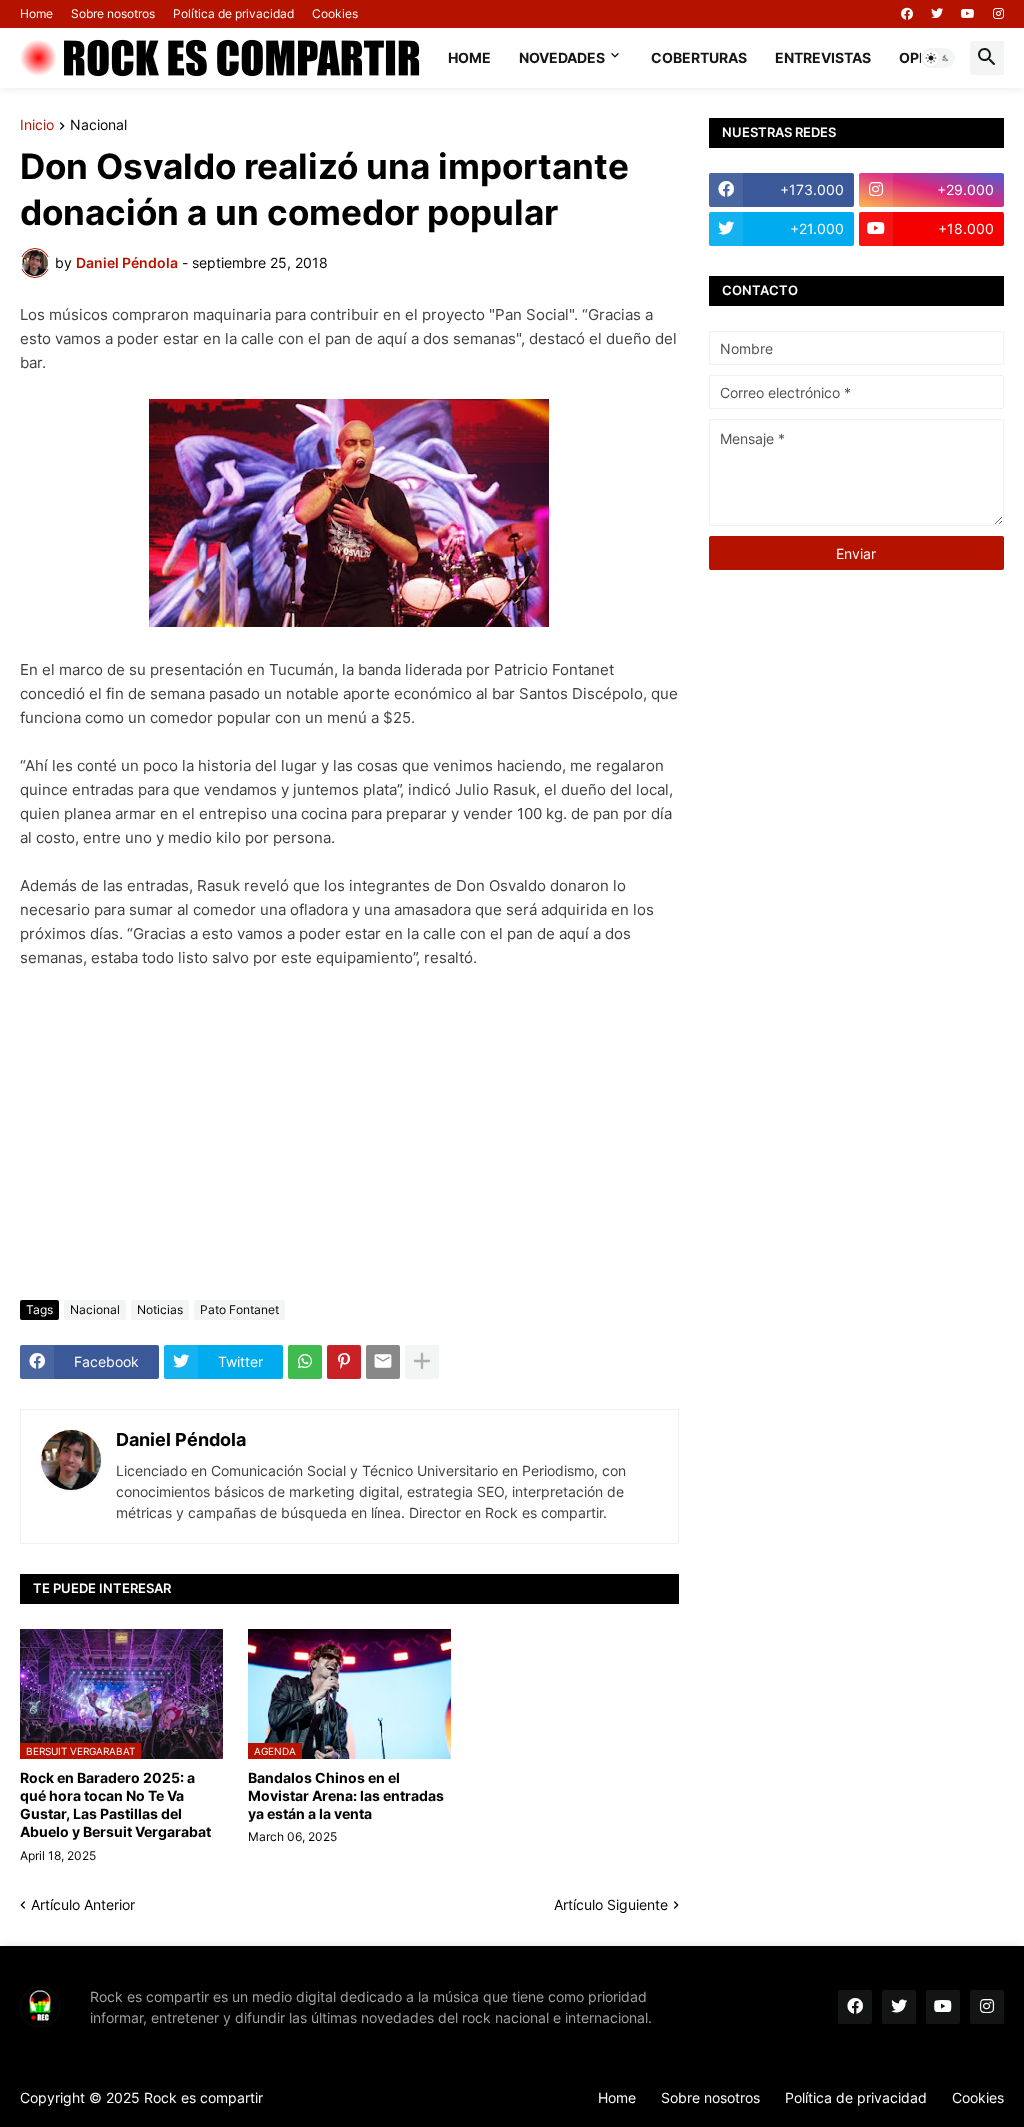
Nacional (98, 125)
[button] (938, 58)
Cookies (335, 13)
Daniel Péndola (181, 1439)
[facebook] (907, 14)
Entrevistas (823, 57)
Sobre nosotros (113, 13)
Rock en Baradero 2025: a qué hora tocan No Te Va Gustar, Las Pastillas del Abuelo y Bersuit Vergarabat (115, 1805)
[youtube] (968, 14)
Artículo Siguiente (611, 1904)
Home (36, 13)
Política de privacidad (233, 13)
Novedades (562, 57)
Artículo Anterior (83, 1904)
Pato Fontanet (239, 1309)
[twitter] (937, 14)
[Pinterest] (344, 1362)
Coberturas (699, 57)
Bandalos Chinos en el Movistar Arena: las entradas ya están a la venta (346, 1795)
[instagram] (998, 14)
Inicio (37, 125)
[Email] (383, 1362)
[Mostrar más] (422, 1362)
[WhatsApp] (305, 1362)
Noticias (160, 1309)
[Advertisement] (349, 1135)
